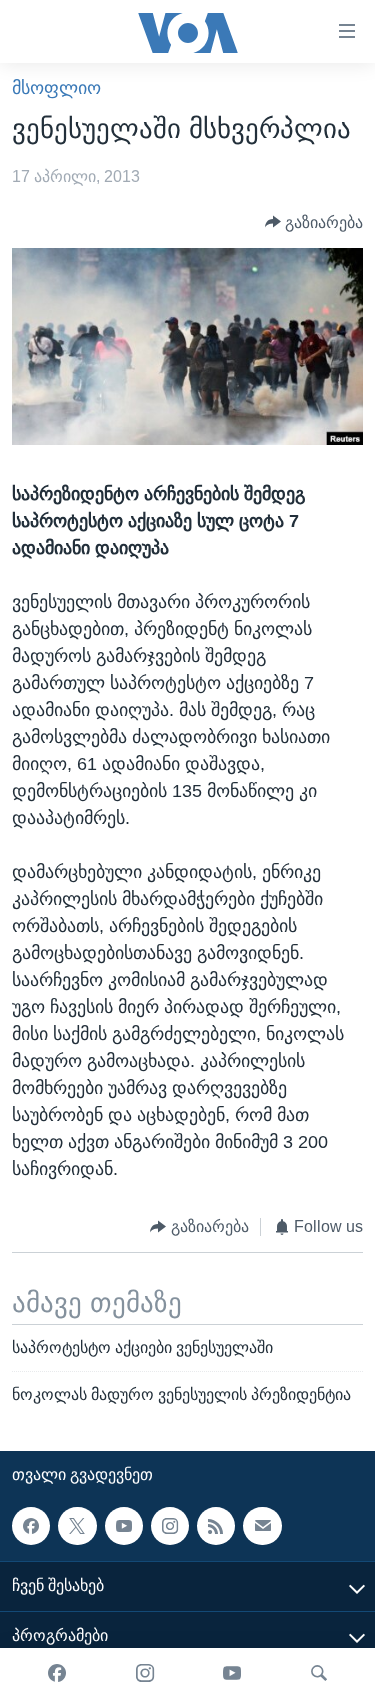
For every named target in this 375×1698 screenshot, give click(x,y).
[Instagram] (145, 1673)
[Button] (314, 222)
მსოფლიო (56, 88)
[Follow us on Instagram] (170, 1526)
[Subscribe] (262, 1526)
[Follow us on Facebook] (31, 1526)
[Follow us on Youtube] (124, 1526)
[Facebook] (57, 1673)
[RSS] (216, 1526)
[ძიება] (319, 1673)
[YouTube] (232, 1673)
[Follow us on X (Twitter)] (77, 1526)
